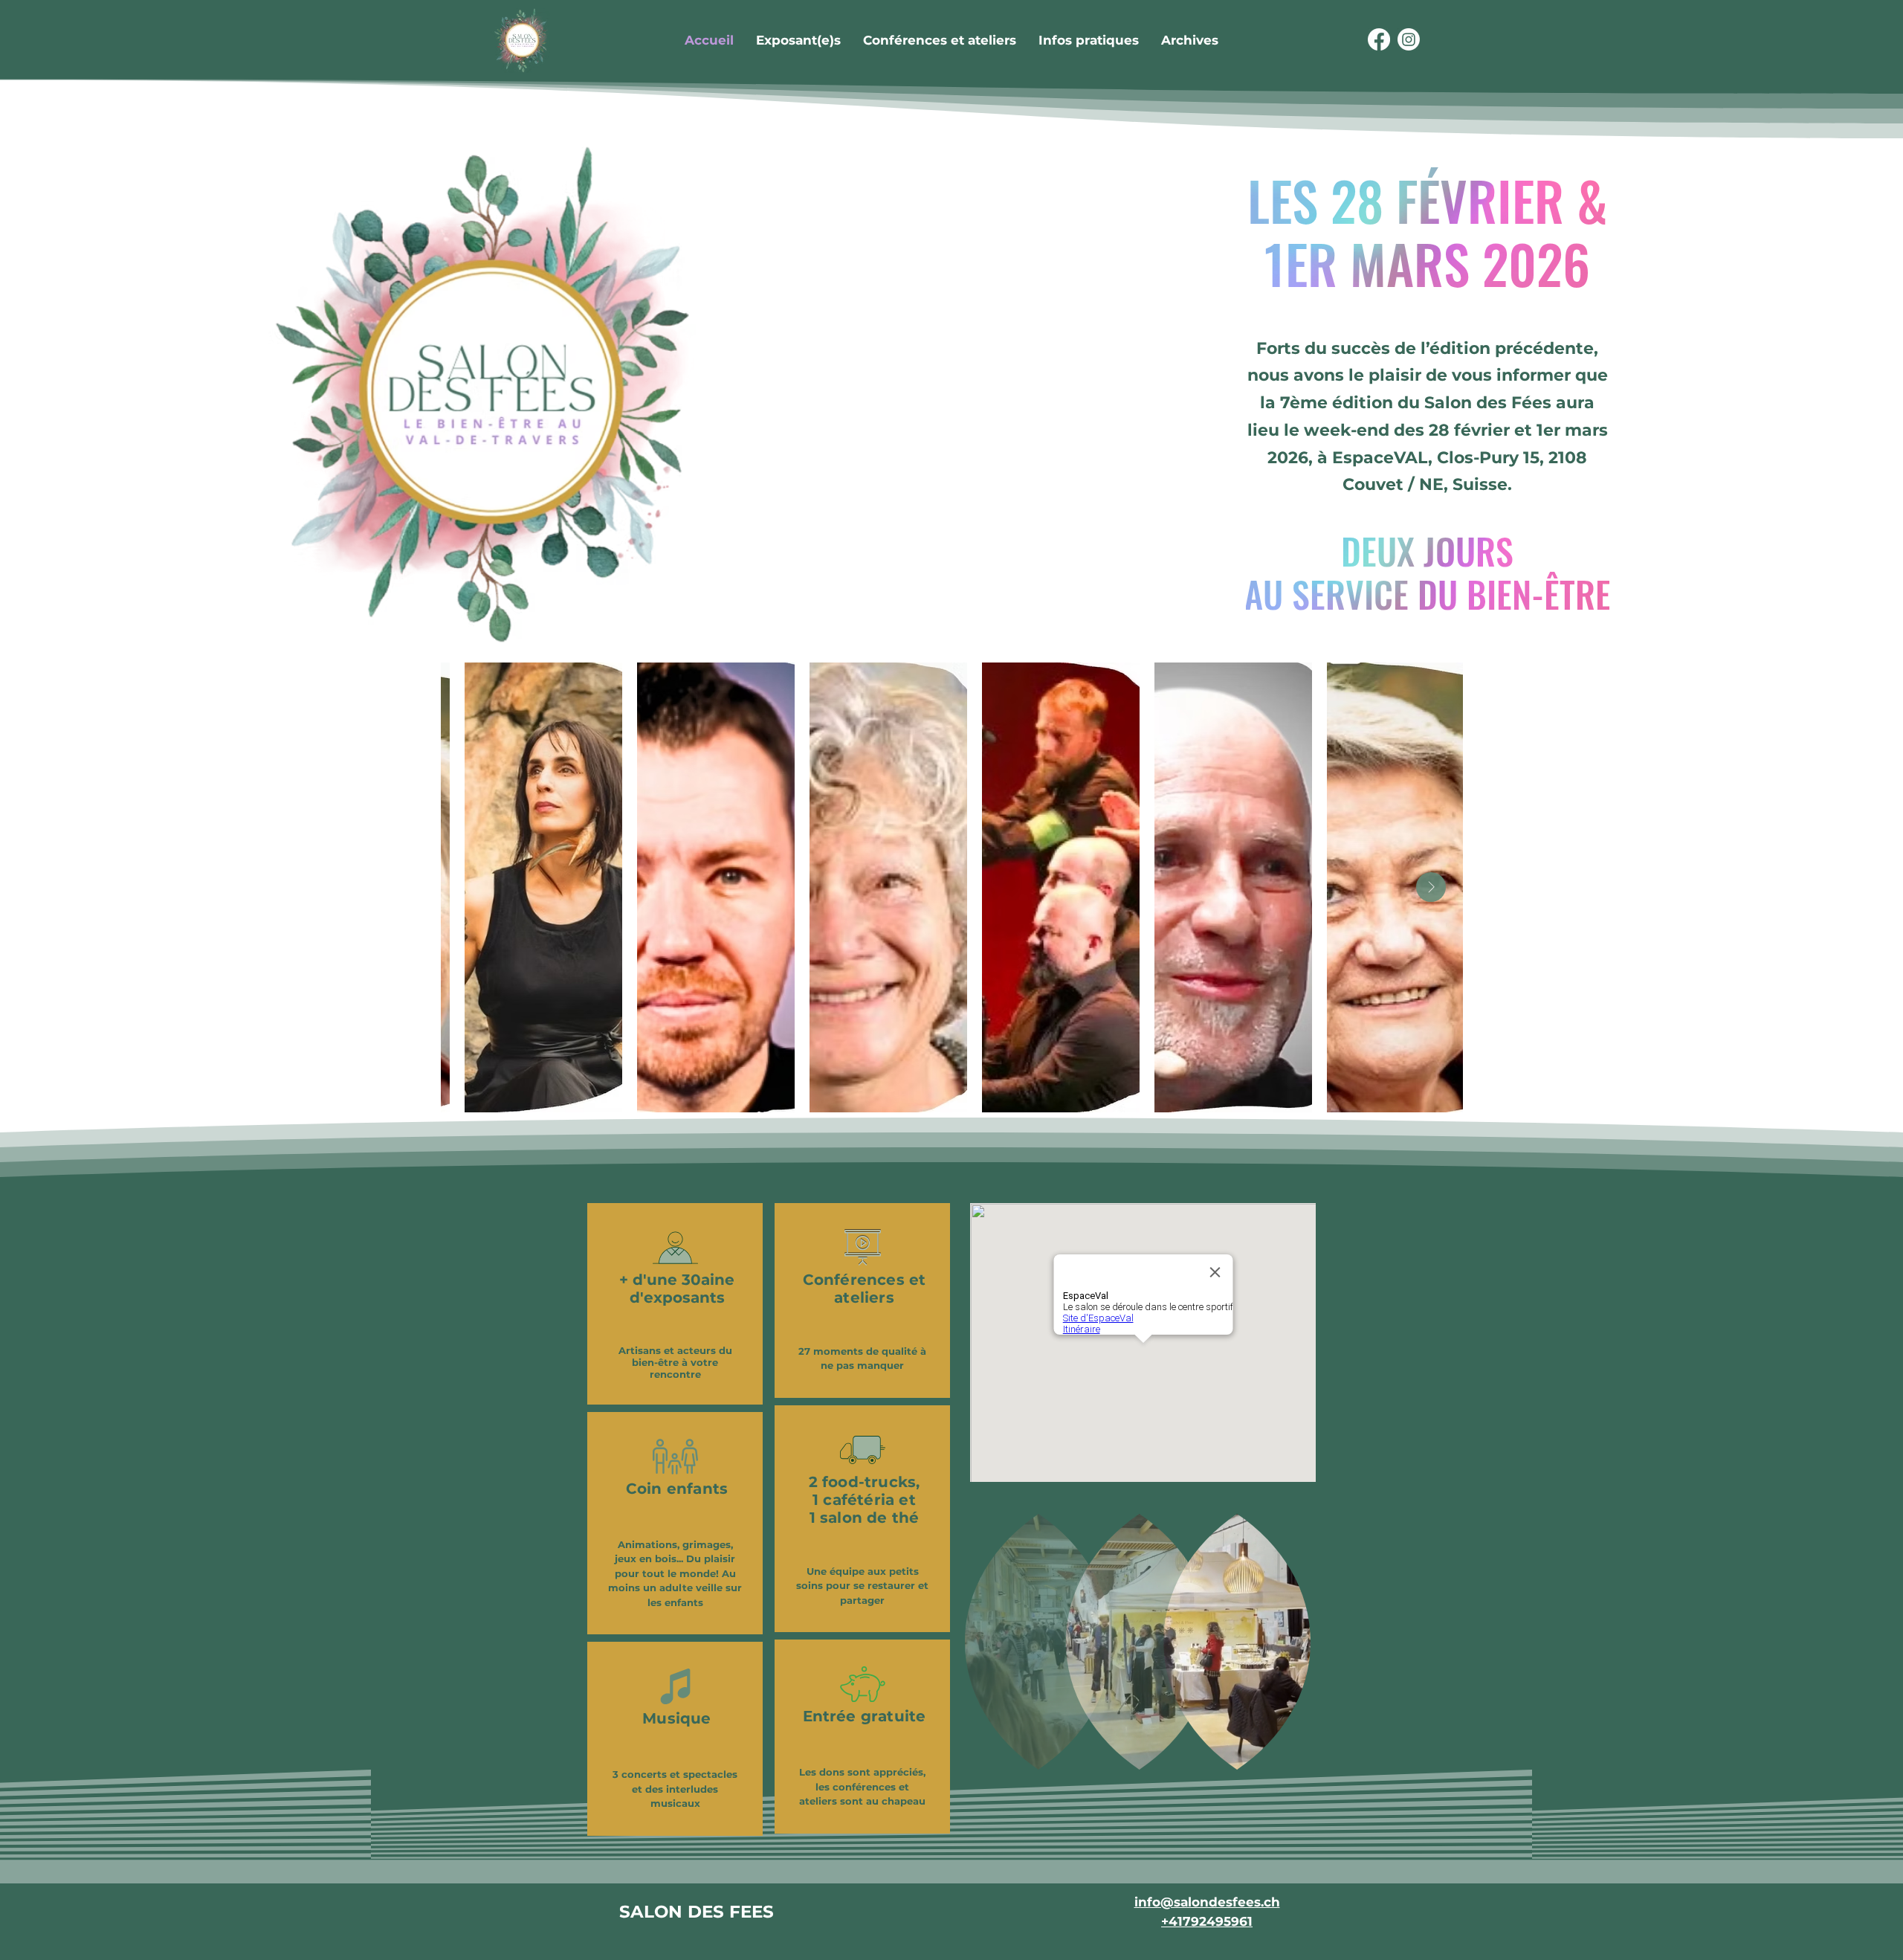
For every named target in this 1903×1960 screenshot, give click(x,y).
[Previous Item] (473, 887)
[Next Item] (1431, 887)
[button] (1190, 40)
